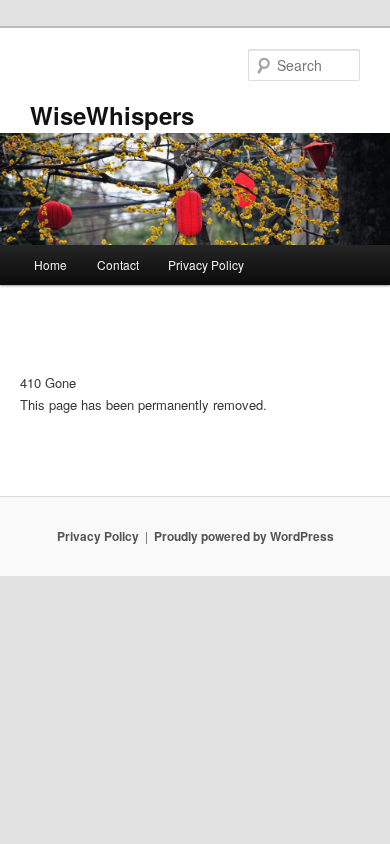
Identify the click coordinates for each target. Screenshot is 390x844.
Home (50, 264)
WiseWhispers (112, 115)
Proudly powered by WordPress (244, 536)
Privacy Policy (206, 264)
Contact (118, 264)
